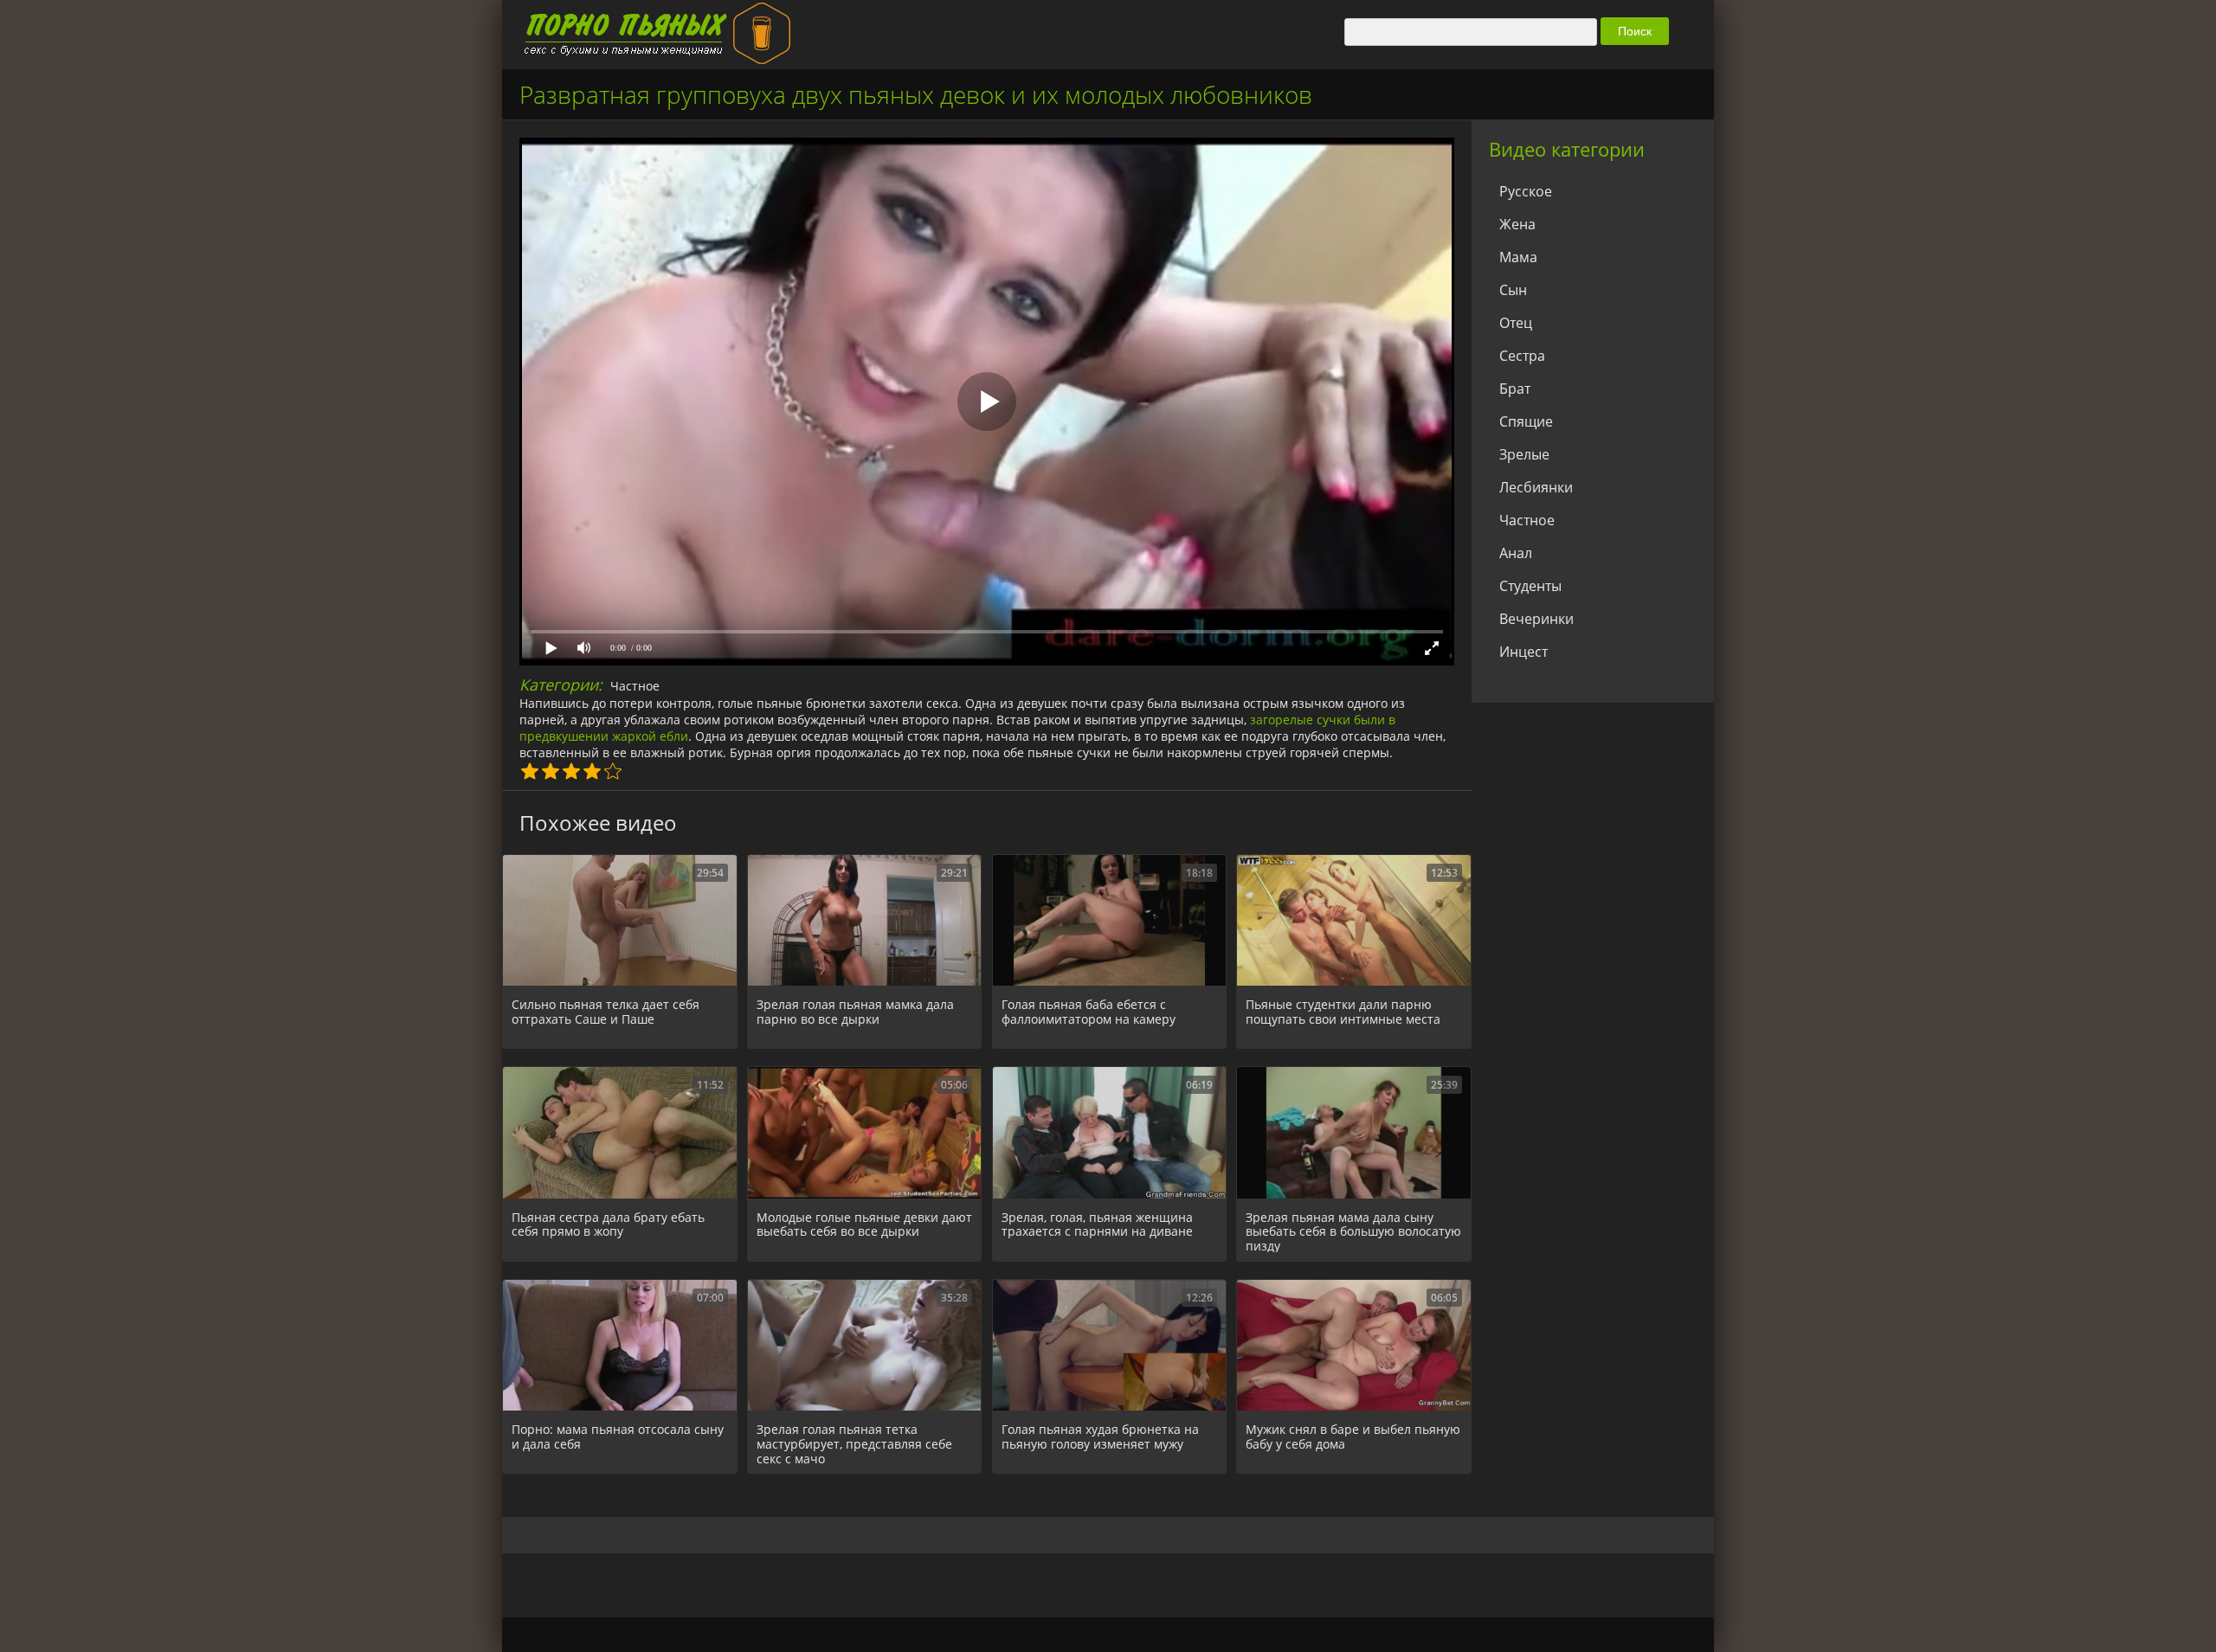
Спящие (1526, 421)
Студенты (1530, 586)
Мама (1518, 257)
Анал (1516, 553)
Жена (1517, 224)
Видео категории (1567, 149)
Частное (635, 686)
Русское (1526, 191)
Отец (1516, 323)
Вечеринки (1536, 619)
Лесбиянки (1536, 487)
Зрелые (1524, 454)
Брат (1515, 389)
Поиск (1635, 31)
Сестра (1522, 356)
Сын (1513, 290)
